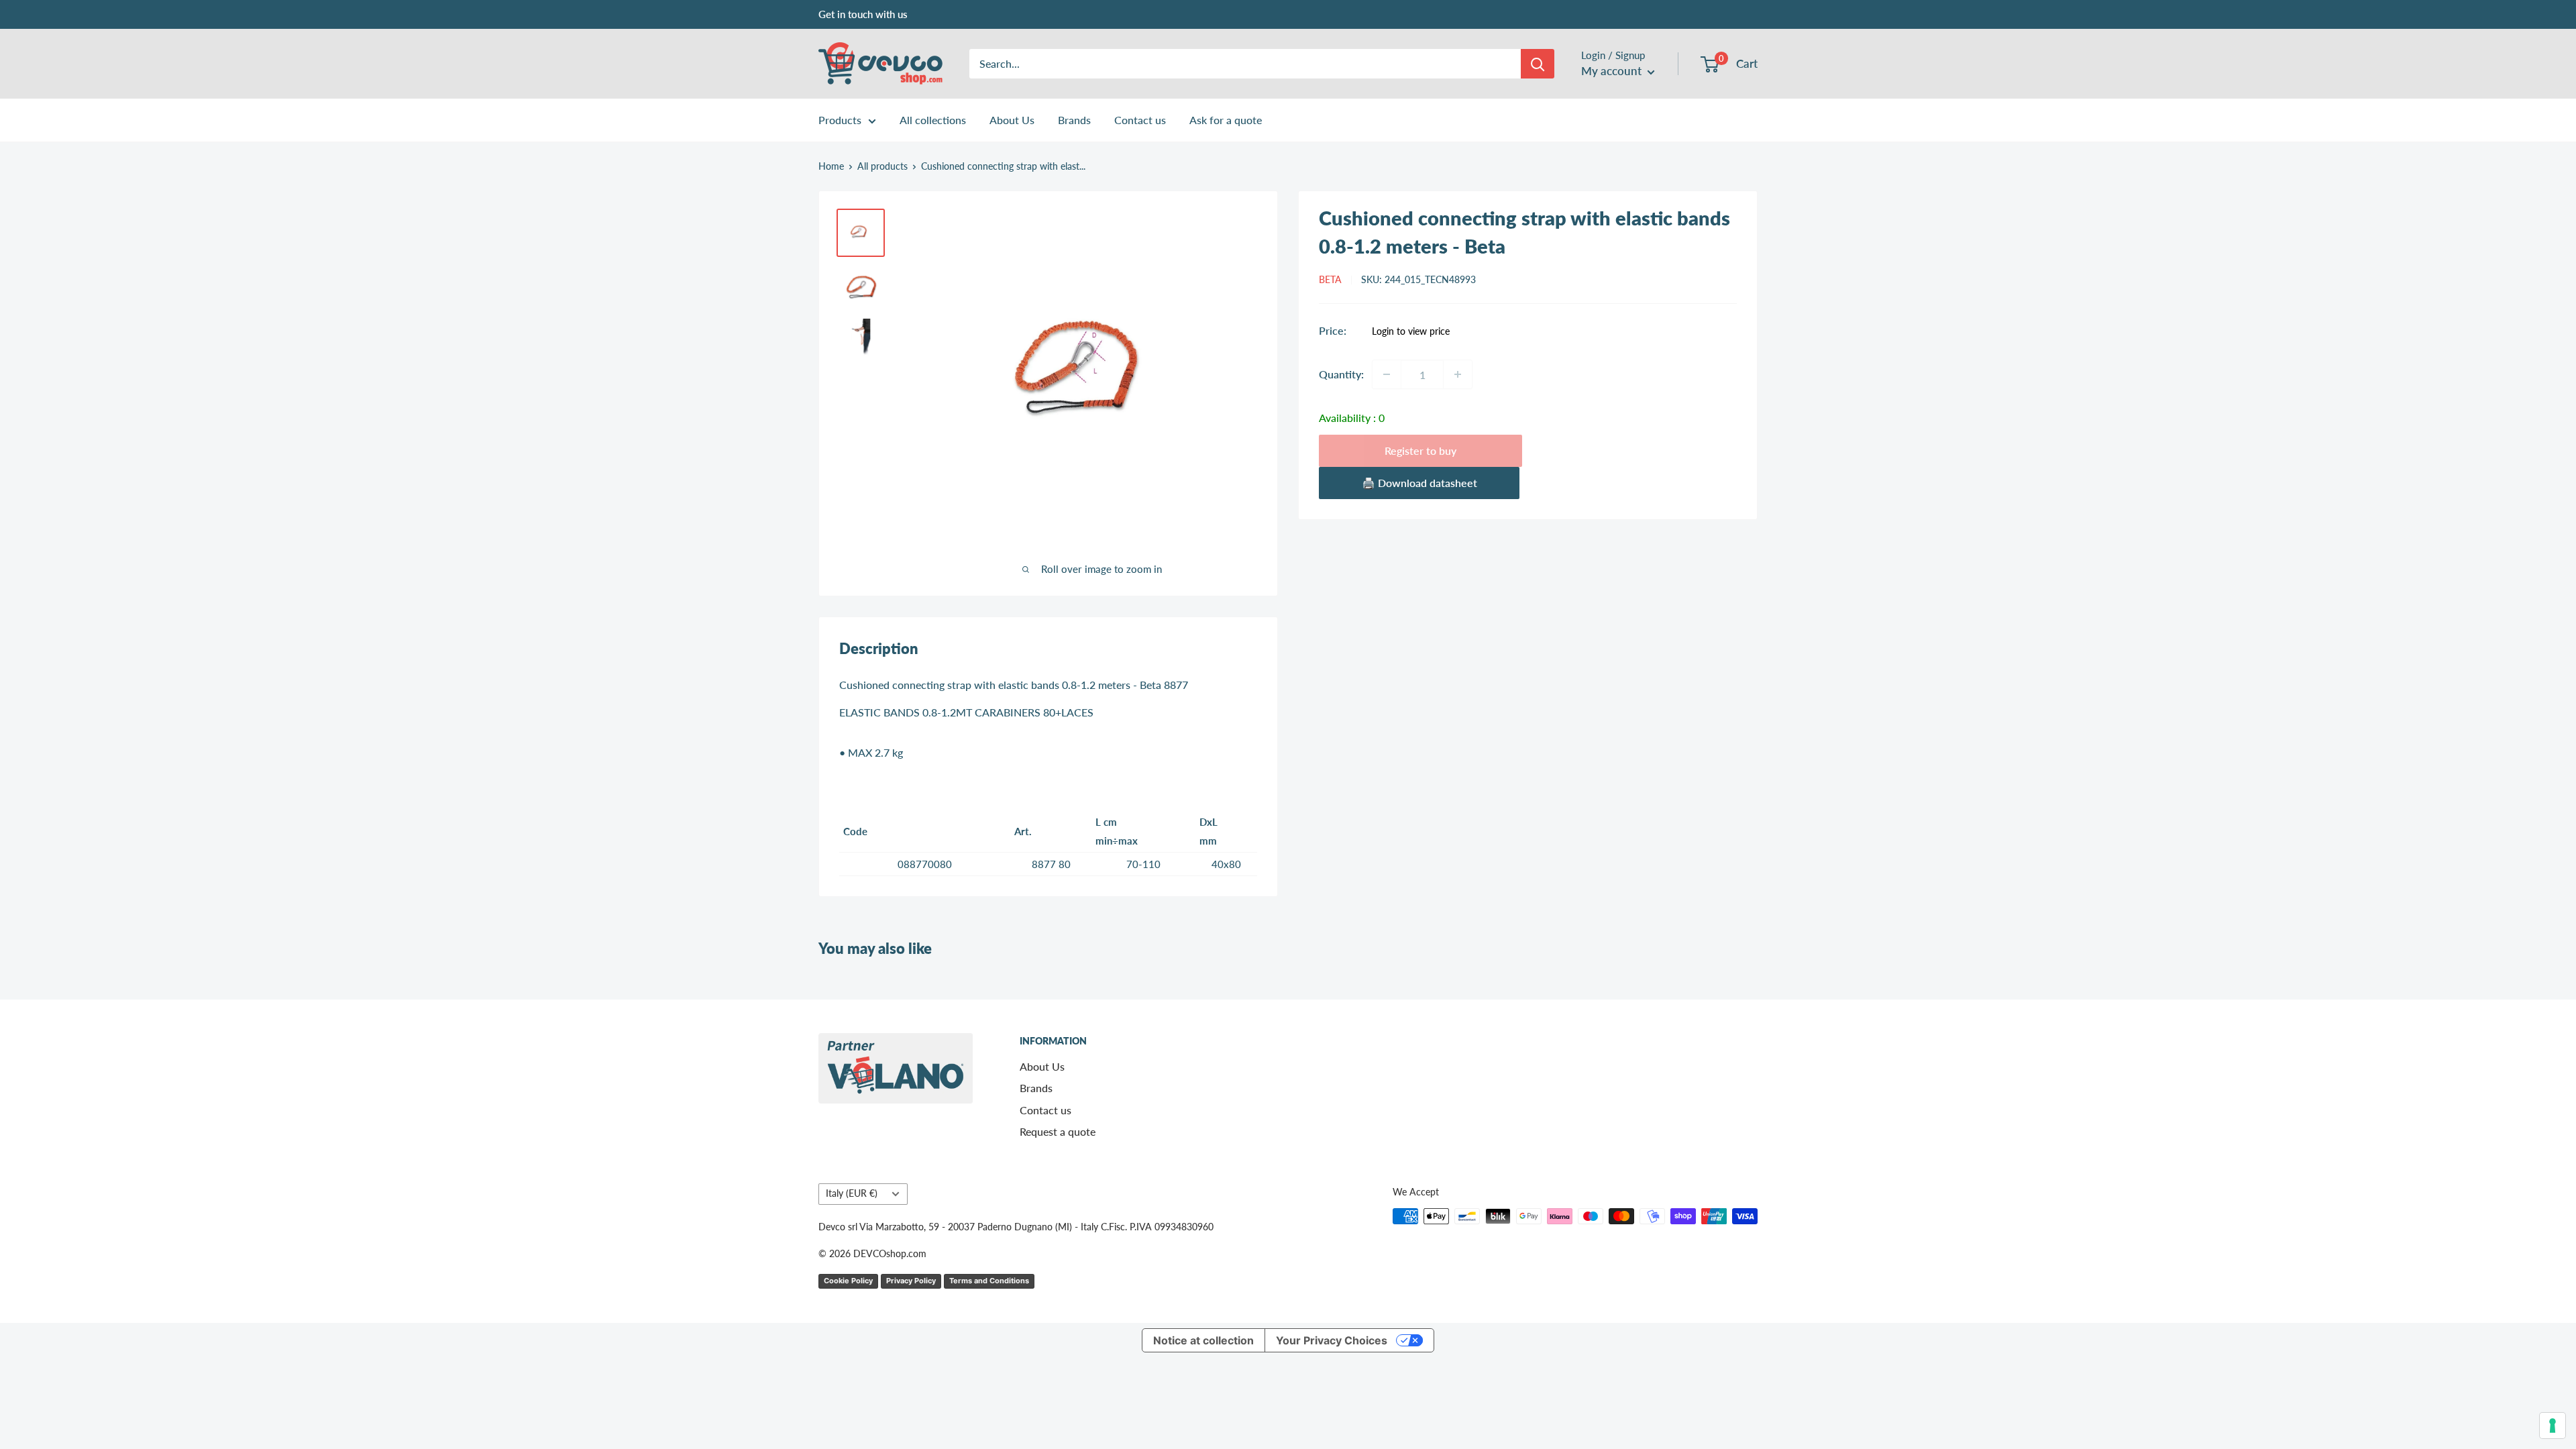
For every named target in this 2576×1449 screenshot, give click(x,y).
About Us (1012, 120)
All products (882, 166)
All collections (933, 120)
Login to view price (1411, 331)
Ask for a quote (1226, 120)
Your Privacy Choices (1332, 1340)
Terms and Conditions (989, 1281)
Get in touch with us (863, 14)
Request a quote (1058, 1131)
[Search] (1538, 64)
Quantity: (1341, 374)
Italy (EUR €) (852, 1193)
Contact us (1140, 120)
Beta (1330, 279)
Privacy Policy (911, 1281)
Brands (1074, 120)
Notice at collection (1203, 1340)
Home (831, 166)
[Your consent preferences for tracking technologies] (2553, 1426)
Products (840, 120)
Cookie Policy (848, 1281)
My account (1613, 71)
